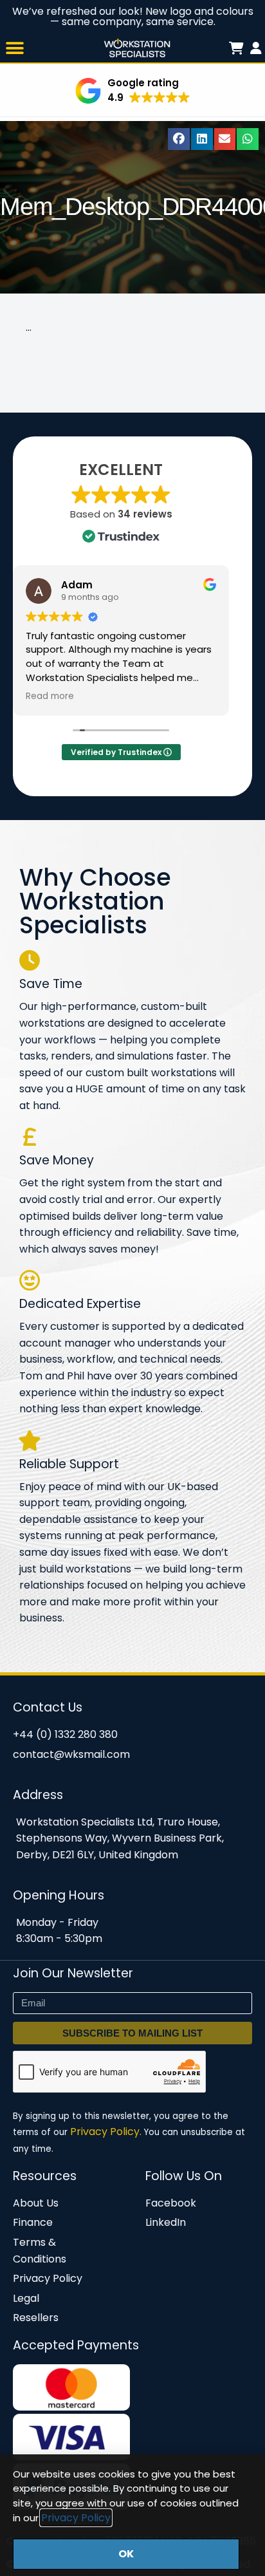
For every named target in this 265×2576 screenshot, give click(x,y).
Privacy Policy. (106, 2132)
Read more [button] (50, 696)
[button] (14, 48)
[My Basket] (256, 48)
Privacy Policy (76, 2518)
